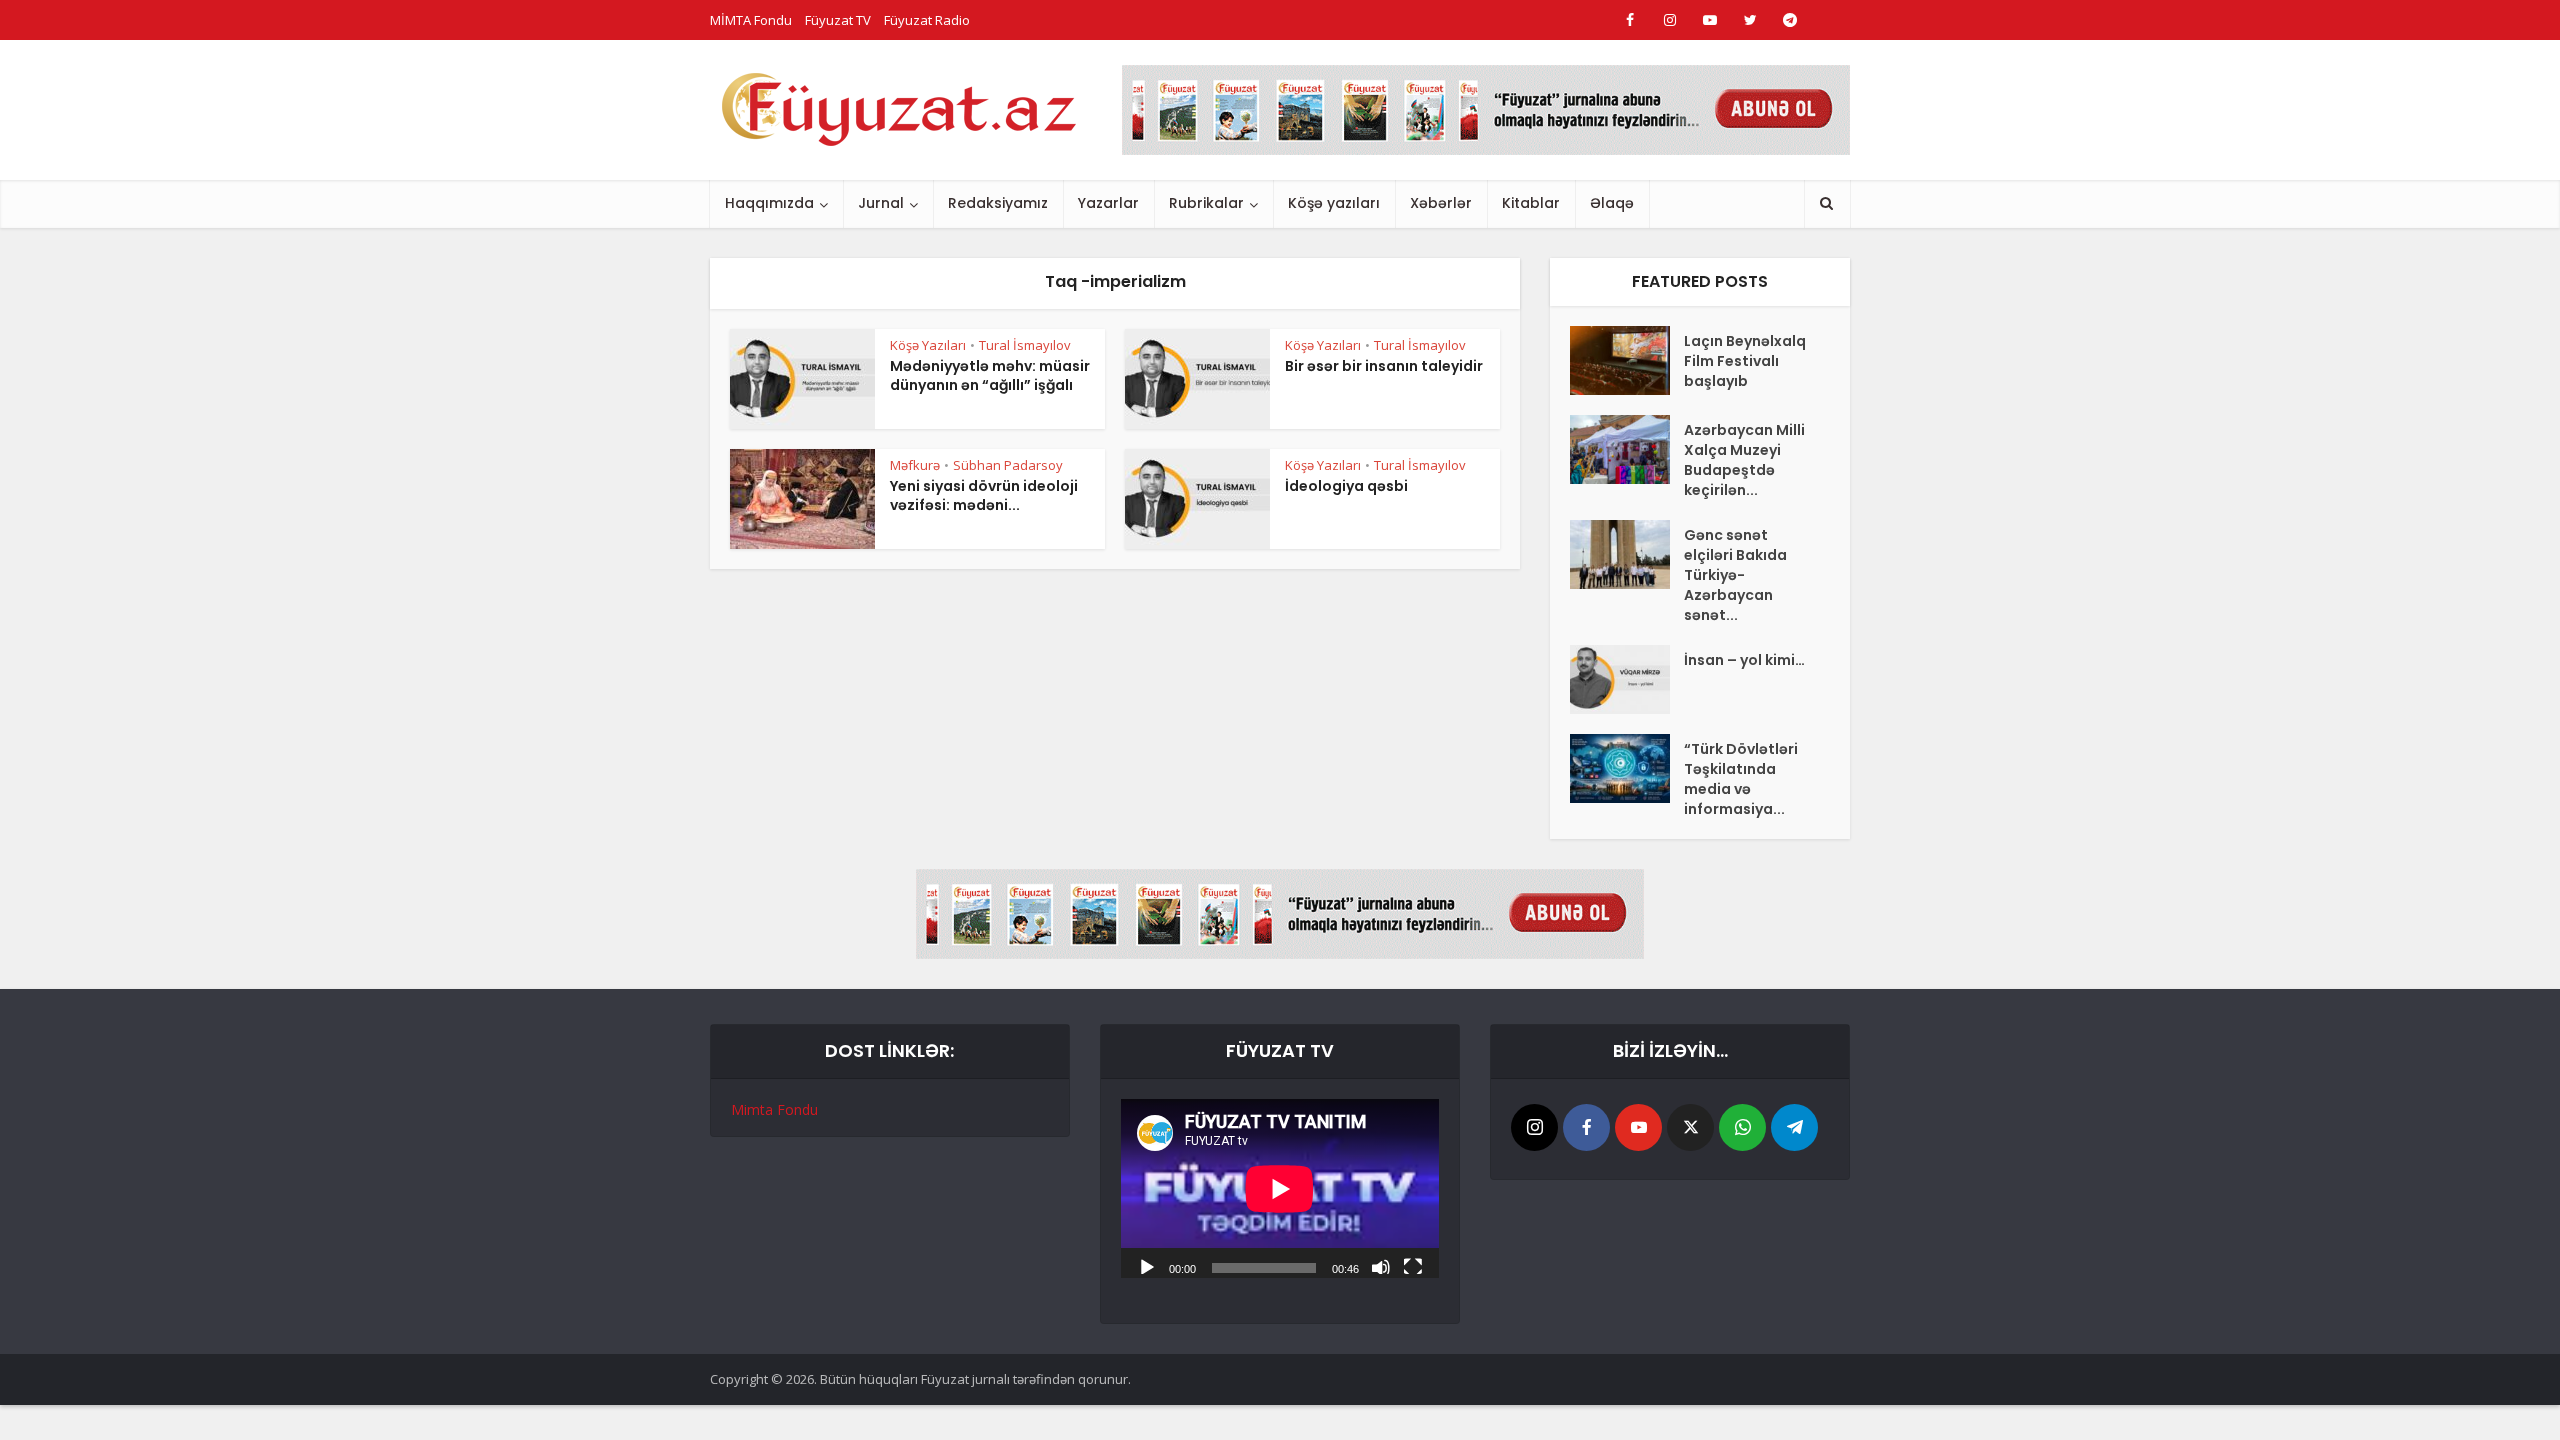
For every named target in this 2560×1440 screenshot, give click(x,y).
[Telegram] (1794, 1127)
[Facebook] (1586, 1127)
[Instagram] (1534, 1127)
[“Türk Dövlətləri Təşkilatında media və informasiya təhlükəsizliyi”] (1627, 768)
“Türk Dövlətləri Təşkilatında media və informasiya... (1741, 779)
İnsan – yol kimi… (1744, 660)
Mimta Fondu (774, 1109)
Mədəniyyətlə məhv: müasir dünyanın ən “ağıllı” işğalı (990, 375)
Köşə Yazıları (928, 345)
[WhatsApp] (1742, 1127)
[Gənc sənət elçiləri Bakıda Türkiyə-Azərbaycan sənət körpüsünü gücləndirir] (1627, 554)
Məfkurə (915, 465)
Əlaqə (1612, 203)
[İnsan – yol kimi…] (1627, 679)
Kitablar (1531, 203)
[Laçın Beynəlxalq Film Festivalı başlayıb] (1627, 360)
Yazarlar (1108, 203)
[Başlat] (1147, 1266)
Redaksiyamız (998, 203)
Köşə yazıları (1334, 203)
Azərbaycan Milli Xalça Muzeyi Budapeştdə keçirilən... (1744, 460)
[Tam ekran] (1413, 1266)
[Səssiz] (1381, 1266)
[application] (1280, 1188)
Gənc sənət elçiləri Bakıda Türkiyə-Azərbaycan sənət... (1735, 575)
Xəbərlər (1441, 203)
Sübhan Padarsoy (1008, 465)
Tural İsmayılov (1025, 345)
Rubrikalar (1206, 203)
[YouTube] (1638, 1127)
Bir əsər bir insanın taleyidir (1384, 366)
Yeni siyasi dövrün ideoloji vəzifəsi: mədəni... (984, 495)
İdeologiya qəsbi (1346, 486)
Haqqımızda (769, 203)
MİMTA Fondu (751, 20)
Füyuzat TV (838, 20)
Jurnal (881, 203)
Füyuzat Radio (927, 20)
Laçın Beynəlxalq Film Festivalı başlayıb (1745, 361)
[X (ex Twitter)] (1690, 1127)
